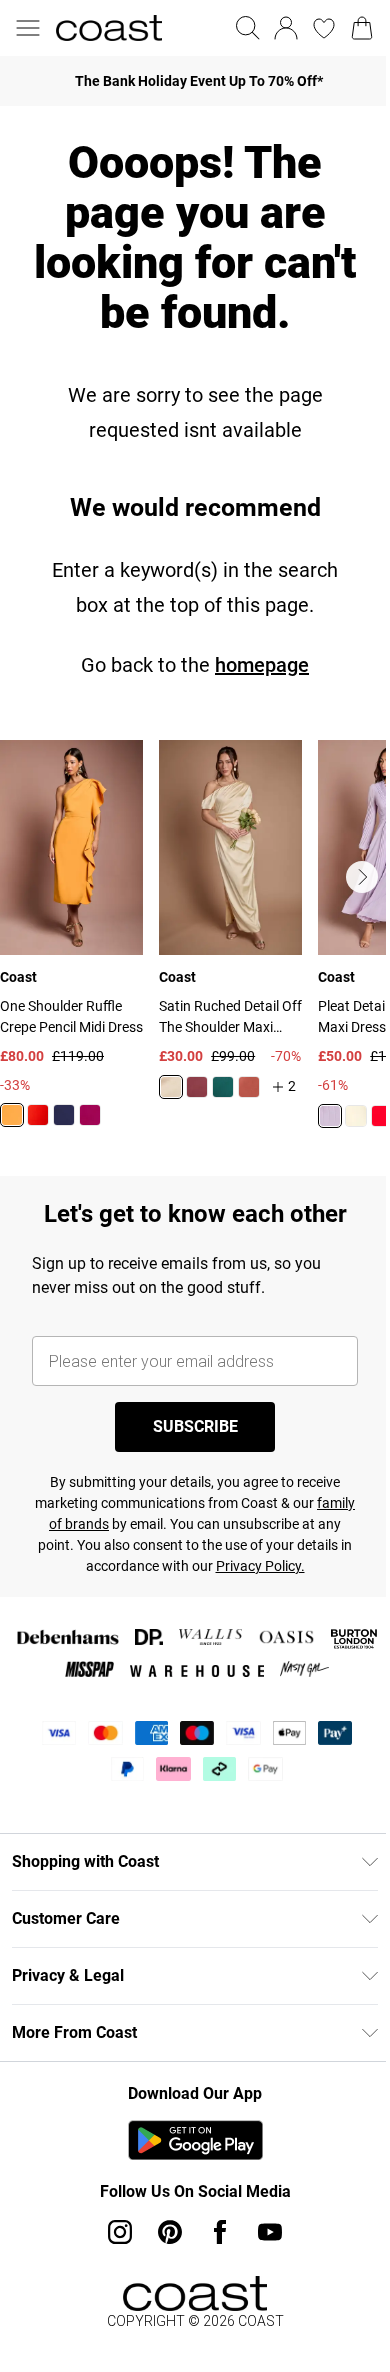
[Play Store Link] (195, 2140)
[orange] (12, 1115)
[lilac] (330, 1116)
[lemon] (171, 1087)
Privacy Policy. (260, 1566)
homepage (262, 665)
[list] (195, 946)
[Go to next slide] (362, 877)
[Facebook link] (220, 2232)
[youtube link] (270, 2232)
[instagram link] (120, 2232)
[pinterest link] (170, 2232)
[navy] (64, 1115)
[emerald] (223, 1087)
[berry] (90, 1115)
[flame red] (38, 1115)
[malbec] (197, 1087)
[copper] (249, 1087)
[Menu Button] (28, 28)
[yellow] (356, 1116)
